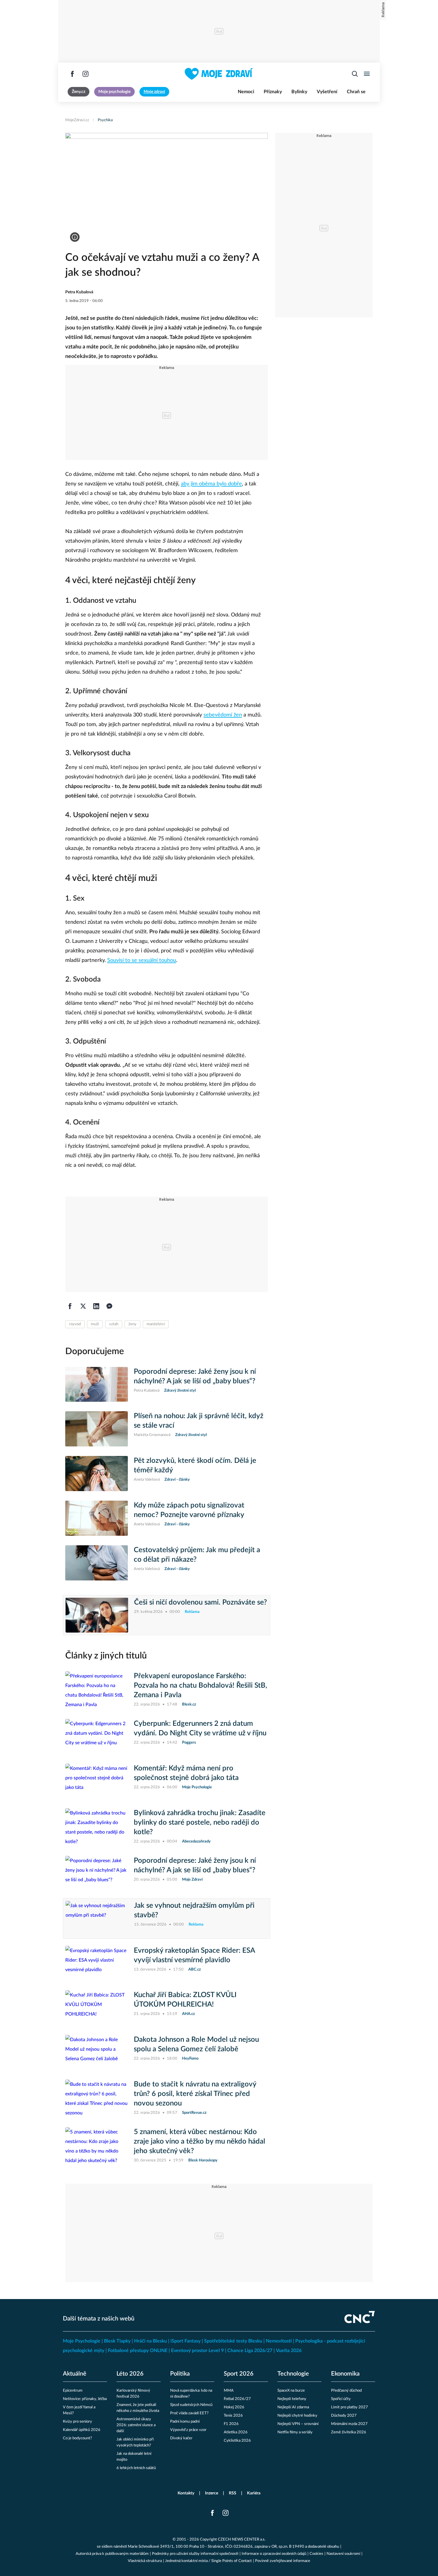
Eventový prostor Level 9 (197, 2351)
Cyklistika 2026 (237, 2441)
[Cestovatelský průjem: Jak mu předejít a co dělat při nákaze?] (97, 1563)
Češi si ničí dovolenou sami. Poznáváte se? (201, 1602)
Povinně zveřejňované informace (283, 2561)
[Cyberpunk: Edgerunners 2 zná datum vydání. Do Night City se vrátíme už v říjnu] (97, 1736)
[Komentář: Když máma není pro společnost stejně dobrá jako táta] (97, 1781)
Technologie (293, 2374)
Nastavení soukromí (343, 2554)
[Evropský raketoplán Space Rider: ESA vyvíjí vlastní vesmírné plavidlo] (97, 1963)
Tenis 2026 (233, 2416)
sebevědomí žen (223, 715)
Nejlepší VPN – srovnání (298, 2424)
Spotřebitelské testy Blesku (233, 2341)
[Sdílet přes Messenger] (109, 1306)
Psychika (105, 120)
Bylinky (299, 92)
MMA (229, 2391)
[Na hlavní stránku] (219, 74)
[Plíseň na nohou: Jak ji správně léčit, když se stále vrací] (97, 1429)
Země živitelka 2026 (349, 2432)
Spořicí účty (341, 2399)
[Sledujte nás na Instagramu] (86, 74)
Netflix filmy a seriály (295, 2432)
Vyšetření (327, 92)
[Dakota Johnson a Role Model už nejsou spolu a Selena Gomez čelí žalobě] (97, 2052)
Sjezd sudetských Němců (191, 2405)
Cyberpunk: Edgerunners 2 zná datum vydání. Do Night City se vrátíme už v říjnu (200, 1728)
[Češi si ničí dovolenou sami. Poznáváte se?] (97, 1615)
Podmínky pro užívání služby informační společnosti (195, 2554)
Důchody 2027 (344, 2416)
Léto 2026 (130, 2374)
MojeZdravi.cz (77, 120)
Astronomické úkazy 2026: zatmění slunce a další (136, 2425)
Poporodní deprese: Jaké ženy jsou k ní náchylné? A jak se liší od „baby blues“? (195, 1376)
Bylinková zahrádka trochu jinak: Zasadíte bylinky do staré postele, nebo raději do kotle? (200, 1823)
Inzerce (212, 2493)
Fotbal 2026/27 (237, 2399)
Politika (180, 2374)
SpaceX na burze (291, 2391)
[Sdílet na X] (83, 1306)
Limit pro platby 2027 (350, 2407)
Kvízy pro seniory (77, 2422)
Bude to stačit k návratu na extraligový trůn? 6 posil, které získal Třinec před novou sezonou (195, 2094)
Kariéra (254, 2493)
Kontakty (186, 2493)
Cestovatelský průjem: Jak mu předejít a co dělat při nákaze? (197, 1555)
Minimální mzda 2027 (349, 2424)
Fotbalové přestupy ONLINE (138, 2351)
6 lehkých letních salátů (136, 2468)
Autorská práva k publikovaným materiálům (112, 2554)
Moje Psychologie (82, 2341)
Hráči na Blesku (150, 2341)
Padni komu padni (185, 2422)
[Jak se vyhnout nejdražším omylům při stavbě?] (97, 1918)
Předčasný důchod (346, 2391)
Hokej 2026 (234, 2407)
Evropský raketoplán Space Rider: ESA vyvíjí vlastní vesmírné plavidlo (194, 1955)
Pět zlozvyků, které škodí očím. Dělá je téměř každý (195, 1465)
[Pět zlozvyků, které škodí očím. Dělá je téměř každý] (97, 1474)
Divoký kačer (181, 2438)
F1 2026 (231, 2424)
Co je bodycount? (77, 2438)
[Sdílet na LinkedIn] (96, 1306)
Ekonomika (345, 2374)
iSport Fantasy (185, 2341)
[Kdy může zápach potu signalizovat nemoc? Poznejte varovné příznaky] (97, 1518)
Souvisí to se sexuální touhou (142, 960)
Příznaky (273, 92)
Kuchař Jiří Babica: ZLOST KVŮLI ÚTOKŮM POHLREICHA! (185, 2000)
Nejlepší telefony (292, 2399)
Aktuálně (75, 2374)
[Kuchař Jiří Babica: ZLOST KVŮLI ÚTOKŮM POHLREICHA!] (97, 2008)
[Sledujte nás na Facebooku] (72, 74)
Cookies (316, 2554)
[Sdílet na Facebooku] (70, 1306)
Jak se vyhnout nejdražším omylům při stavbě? (194, 1910)
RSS (233, 2493)
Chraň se (356, 92)
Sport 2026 (239, 2374)
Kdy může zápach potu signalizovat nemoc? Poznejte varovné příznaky (189, 1510)
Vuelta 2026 (289, 2351)
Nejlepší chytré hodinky (297, 2416)
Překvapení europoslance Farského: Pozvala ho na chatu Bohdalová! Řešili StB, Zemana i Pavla (201, 1686)
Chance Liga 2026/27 (250, 2351)
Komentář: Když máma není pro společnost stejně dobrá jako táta (186, 1773)
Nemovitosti (279, 2341)
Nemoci (246, 92)
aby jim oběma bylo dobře (211, 484)
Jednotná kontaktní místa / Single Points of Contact (208, 2561)
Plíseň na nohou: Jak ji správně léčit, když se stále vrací (199, 1421)
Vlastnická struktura (145, 2561)
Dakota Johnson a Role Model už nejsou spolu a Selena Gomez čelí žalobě (196, 2044)
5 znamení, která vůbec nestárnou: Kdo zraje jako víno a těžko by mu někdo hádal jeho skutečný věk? (199, 2142)
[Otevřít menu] (367, 74)
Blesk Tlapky (117, 2341)
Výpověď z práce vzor (188, 2430)
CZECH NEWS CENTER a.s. (242, 2540)
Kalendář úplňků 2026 (82, 2430)
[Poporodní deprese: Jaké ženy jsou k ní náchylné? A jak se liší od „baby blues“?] (97, 1384)
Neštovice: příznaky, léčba (85, 2399)
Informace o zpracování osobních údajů (274, 2554)
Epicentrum (73, 2391)
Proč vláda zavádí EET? (189, 2413)
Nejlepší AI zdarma (293, 2407)
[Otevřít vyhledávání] (355, 74)
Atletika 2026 (236, 2432)
